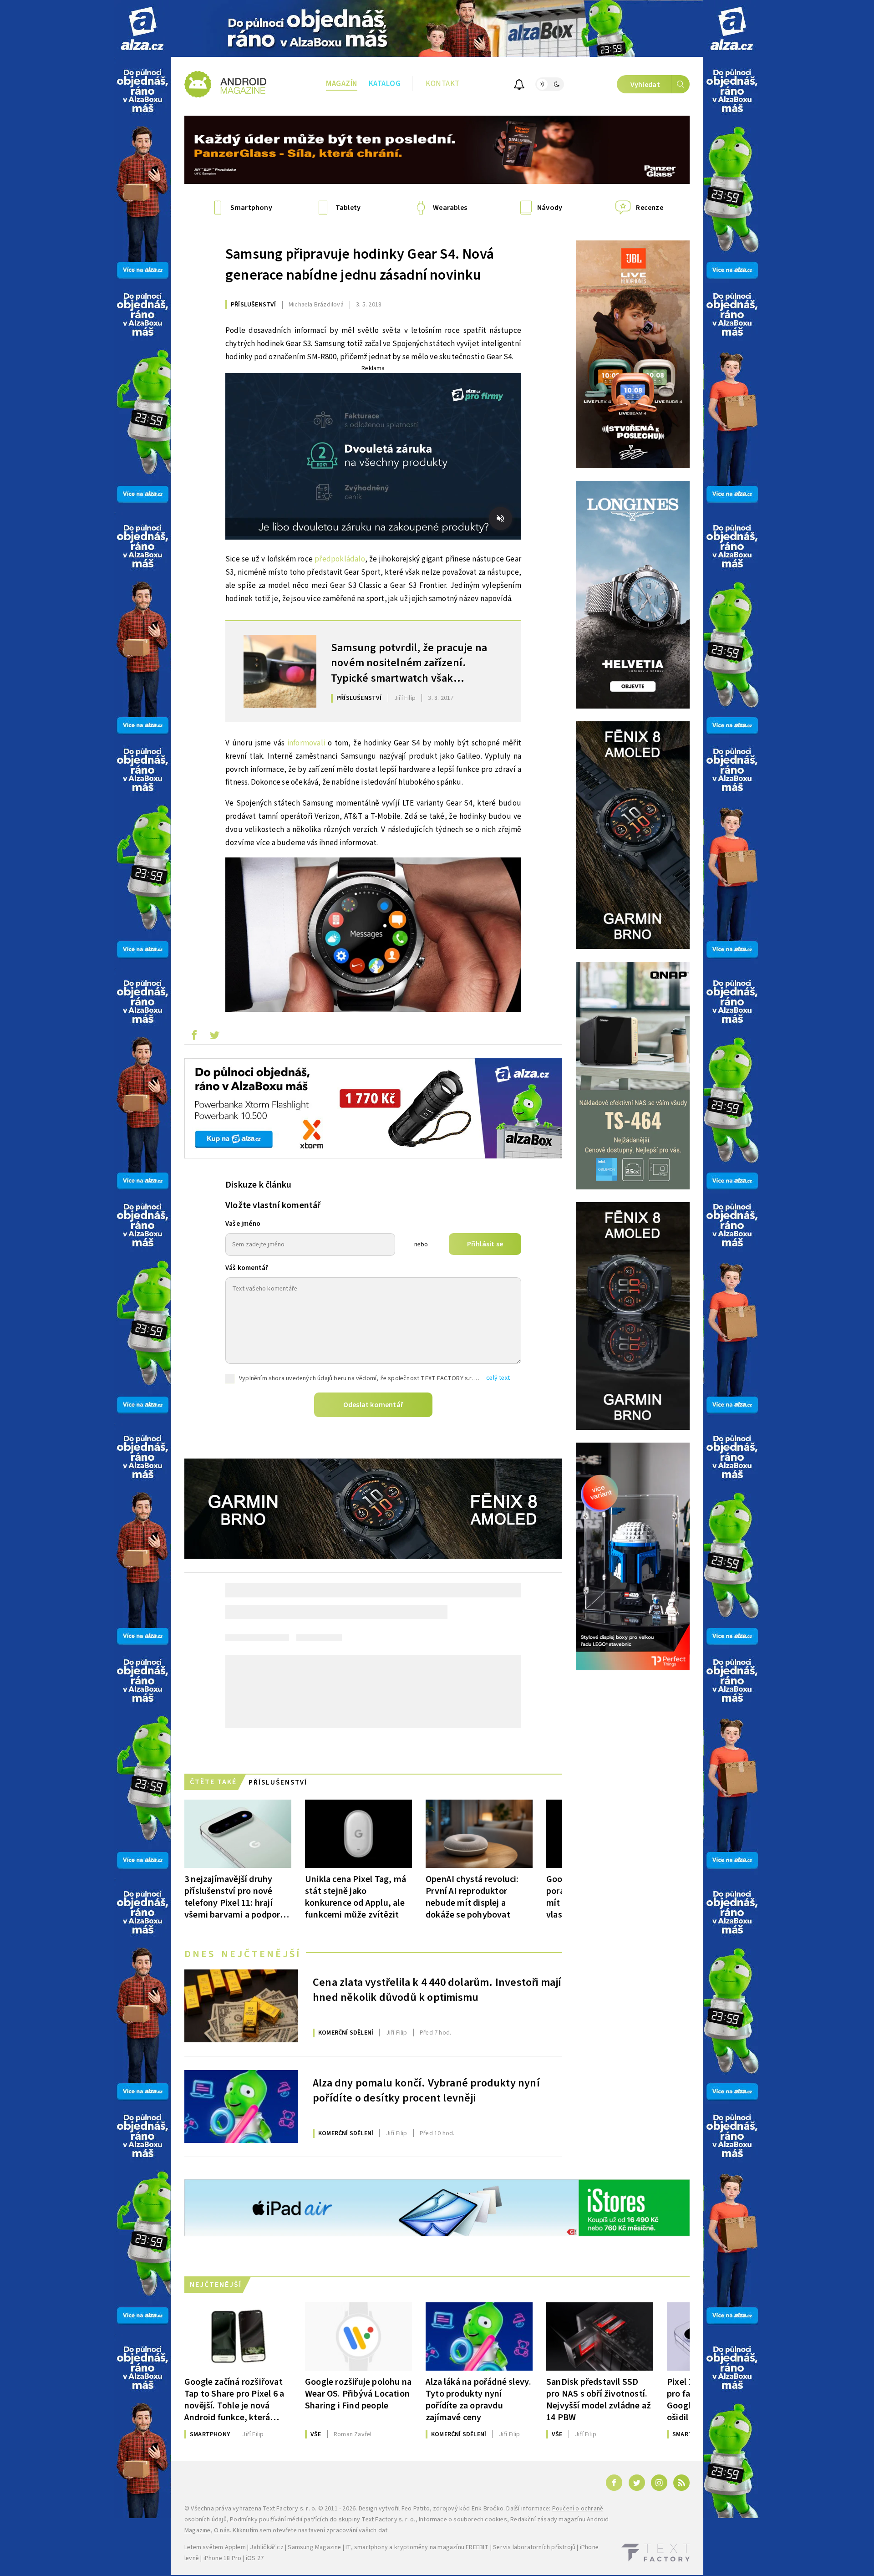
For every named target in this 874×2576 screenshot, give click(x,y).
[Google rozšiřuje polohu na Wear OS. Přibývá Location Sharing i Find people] (358, 2336)
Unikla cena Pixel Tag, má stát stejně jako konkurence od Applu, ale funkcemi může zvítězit (356, 1897)
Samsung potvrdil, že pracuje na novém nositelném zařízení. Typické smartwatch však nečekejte (409, 662)
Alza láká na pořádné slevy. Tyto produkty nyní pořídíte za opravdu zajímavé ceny (478, 2400)
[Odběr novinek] (519, 86)
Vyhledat (645, 85)
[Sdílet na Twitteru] (214, 1037)
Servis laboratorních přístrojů (534, 2547)
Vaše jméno (243, 1224)
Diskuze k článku (258, 1185)
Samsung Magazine (314, 2547)
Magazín (342, 84)
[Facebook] (614, 2483)
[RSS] (681, 2483)
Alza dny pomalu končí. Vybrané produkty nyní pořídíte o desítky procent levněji (426, 2091)
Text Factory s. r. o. (290, 2509)
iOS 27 (255, 2558)
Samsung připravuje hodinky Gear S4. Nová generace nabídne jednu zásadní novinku (360, 265)
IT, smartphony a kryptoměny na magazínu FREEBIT (417, 2547)
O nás (222, 2530)
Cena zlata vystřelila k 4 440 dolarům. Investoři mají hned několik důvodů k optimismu (437, 1990)
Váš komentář (247, 1268)
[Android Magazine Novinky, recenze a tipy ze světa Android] (225, 84)
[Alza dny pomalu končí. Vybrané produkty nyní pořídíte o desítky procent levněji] (241, 2107)
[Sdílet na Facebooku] (194, 1037)
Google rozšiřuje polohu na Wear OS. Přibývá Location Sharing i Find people (358, 2394)
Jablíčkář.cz (267, 2547)
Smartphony (210, 2434)
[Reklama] (142, 28)
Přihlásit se (485, 1244)
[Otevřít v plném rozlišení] (373, 937)
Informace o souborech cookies (463, 2520)
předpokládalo (340, 559)
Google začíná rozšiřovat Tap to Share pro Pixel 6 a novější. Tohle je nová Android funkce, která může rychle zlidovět (234, 2400)
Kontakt (443, 84)
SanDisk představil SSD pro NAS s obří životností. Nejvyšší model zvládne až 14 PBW (599, 2400)
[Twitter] (637, 2483)
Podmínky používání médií (266, 2520)
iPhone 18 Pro (223, 2558)
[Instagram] (659, 2483)
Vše (316, 2434)
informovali (306, 743)
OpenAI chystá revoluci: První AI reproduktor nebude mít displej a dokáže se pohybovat (472, 1897)
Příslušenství (254, 305)
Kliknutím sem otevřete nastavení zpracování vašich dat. (311, 2530)
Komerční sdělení (346, 2033)
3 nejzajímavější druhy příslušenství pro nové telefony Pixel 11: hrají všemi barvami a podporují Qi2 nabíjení (237, 1897)
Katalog (385, 84)
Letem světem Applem (215, 2547)
